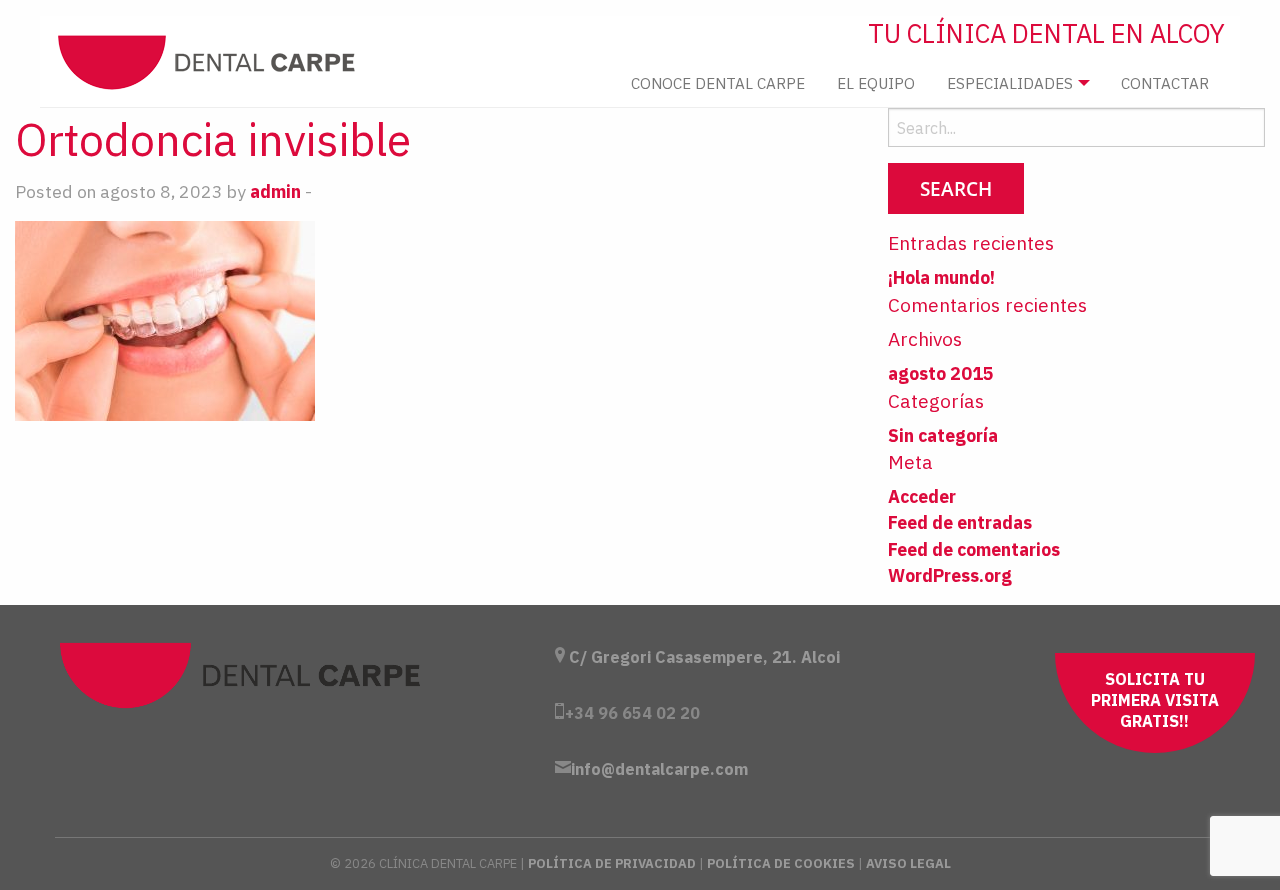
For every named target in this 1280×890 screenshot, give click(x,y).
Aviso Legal (908, 863)
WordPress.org (950, 575)
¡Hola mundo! (941, 277)
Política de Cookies (781, 863)
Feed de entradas (960, 522)
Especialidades (1010, 83)
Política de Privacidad (612, 863)
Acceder (922, 496)
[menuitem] (718, 83)
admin (275, 191)
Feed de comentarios (974, 549)
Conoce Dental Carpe (718, 83)
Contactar (1165, 83)
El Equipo (876, 83)
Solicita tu (1155, 700)
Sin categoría (943, 435)
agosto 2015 (941, 373)
